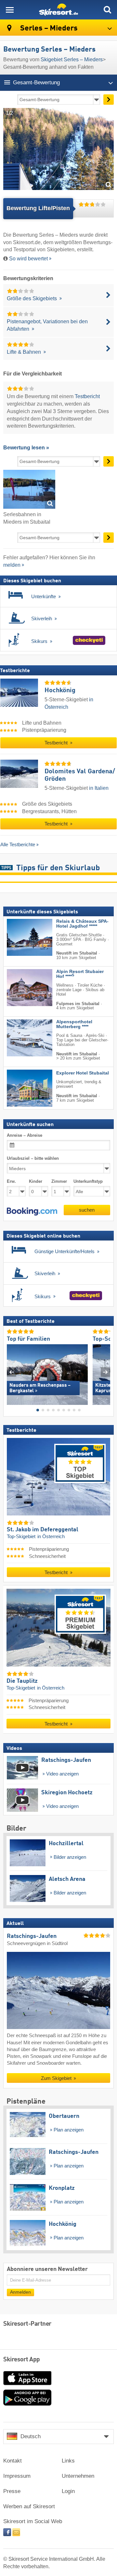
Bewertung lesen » (26, 448)
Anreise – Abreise (25, 1135)
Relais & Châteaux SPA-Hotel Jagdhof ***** (82, 924)
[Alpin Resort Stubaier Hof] (20, 988)
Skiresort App (22, 2360)
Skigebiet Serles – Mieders (72, 59)
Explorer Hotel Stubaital (83, 1073)
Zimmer (59, 1181)
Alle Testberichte (18, 844)
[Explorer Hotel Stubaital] (20, 1088)
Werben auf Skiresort (29, 2506)
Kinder (36, 1181)
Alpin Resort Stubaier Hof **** (80, 974)
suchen (87, 1210)
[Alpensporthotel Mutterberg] (20, 1038)
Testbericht (87, 396)
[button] (32, 1212)
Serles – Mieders (48, 28)
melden (12, 565)
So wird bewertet (28, 259)
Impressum (17, 2476)
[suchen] (107, 10)
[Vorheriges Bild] (12, 1372)
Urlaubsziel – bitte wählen (33, 1158)
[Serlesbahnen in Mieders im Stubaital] (29, 490)
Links (68, 2461)
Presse (12, 2491)
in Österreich (51, 1537)
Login (68, 2491)
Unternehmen (78, 2476)
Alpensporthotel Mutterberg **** (74, 1024)
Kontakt (13, 2461)
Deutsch (31, 2436)
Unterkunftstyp (88, 1181)
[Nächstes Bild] (105, 1372)
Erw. (11, 1181)
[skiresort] (58, 10)
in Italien (99, 788)
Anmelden (20, 2292)
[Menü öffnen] (10, 10)
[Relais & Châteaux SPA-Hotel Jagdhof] (20, 937)
